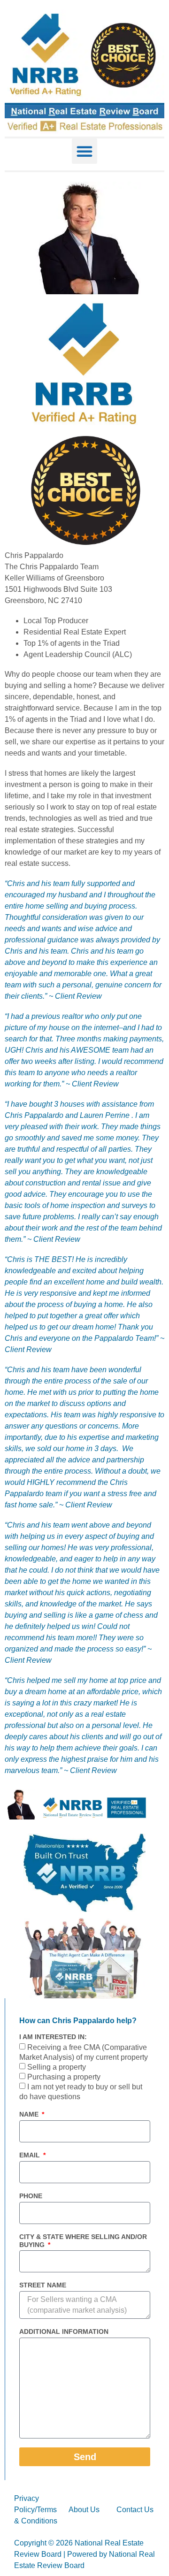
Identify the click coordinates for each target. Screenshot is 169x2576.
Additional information (64, 2331)
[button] (84, 151)
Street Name (43, 2285)
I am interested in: (53, 2037)
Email (31, 2155)
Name (30, 2114)
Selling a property (57, 2068)
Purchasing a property (64, 2077)
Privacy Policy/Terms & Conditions (36, 2510)
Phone (31, 2196)
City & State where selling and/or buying (83, 2241)
